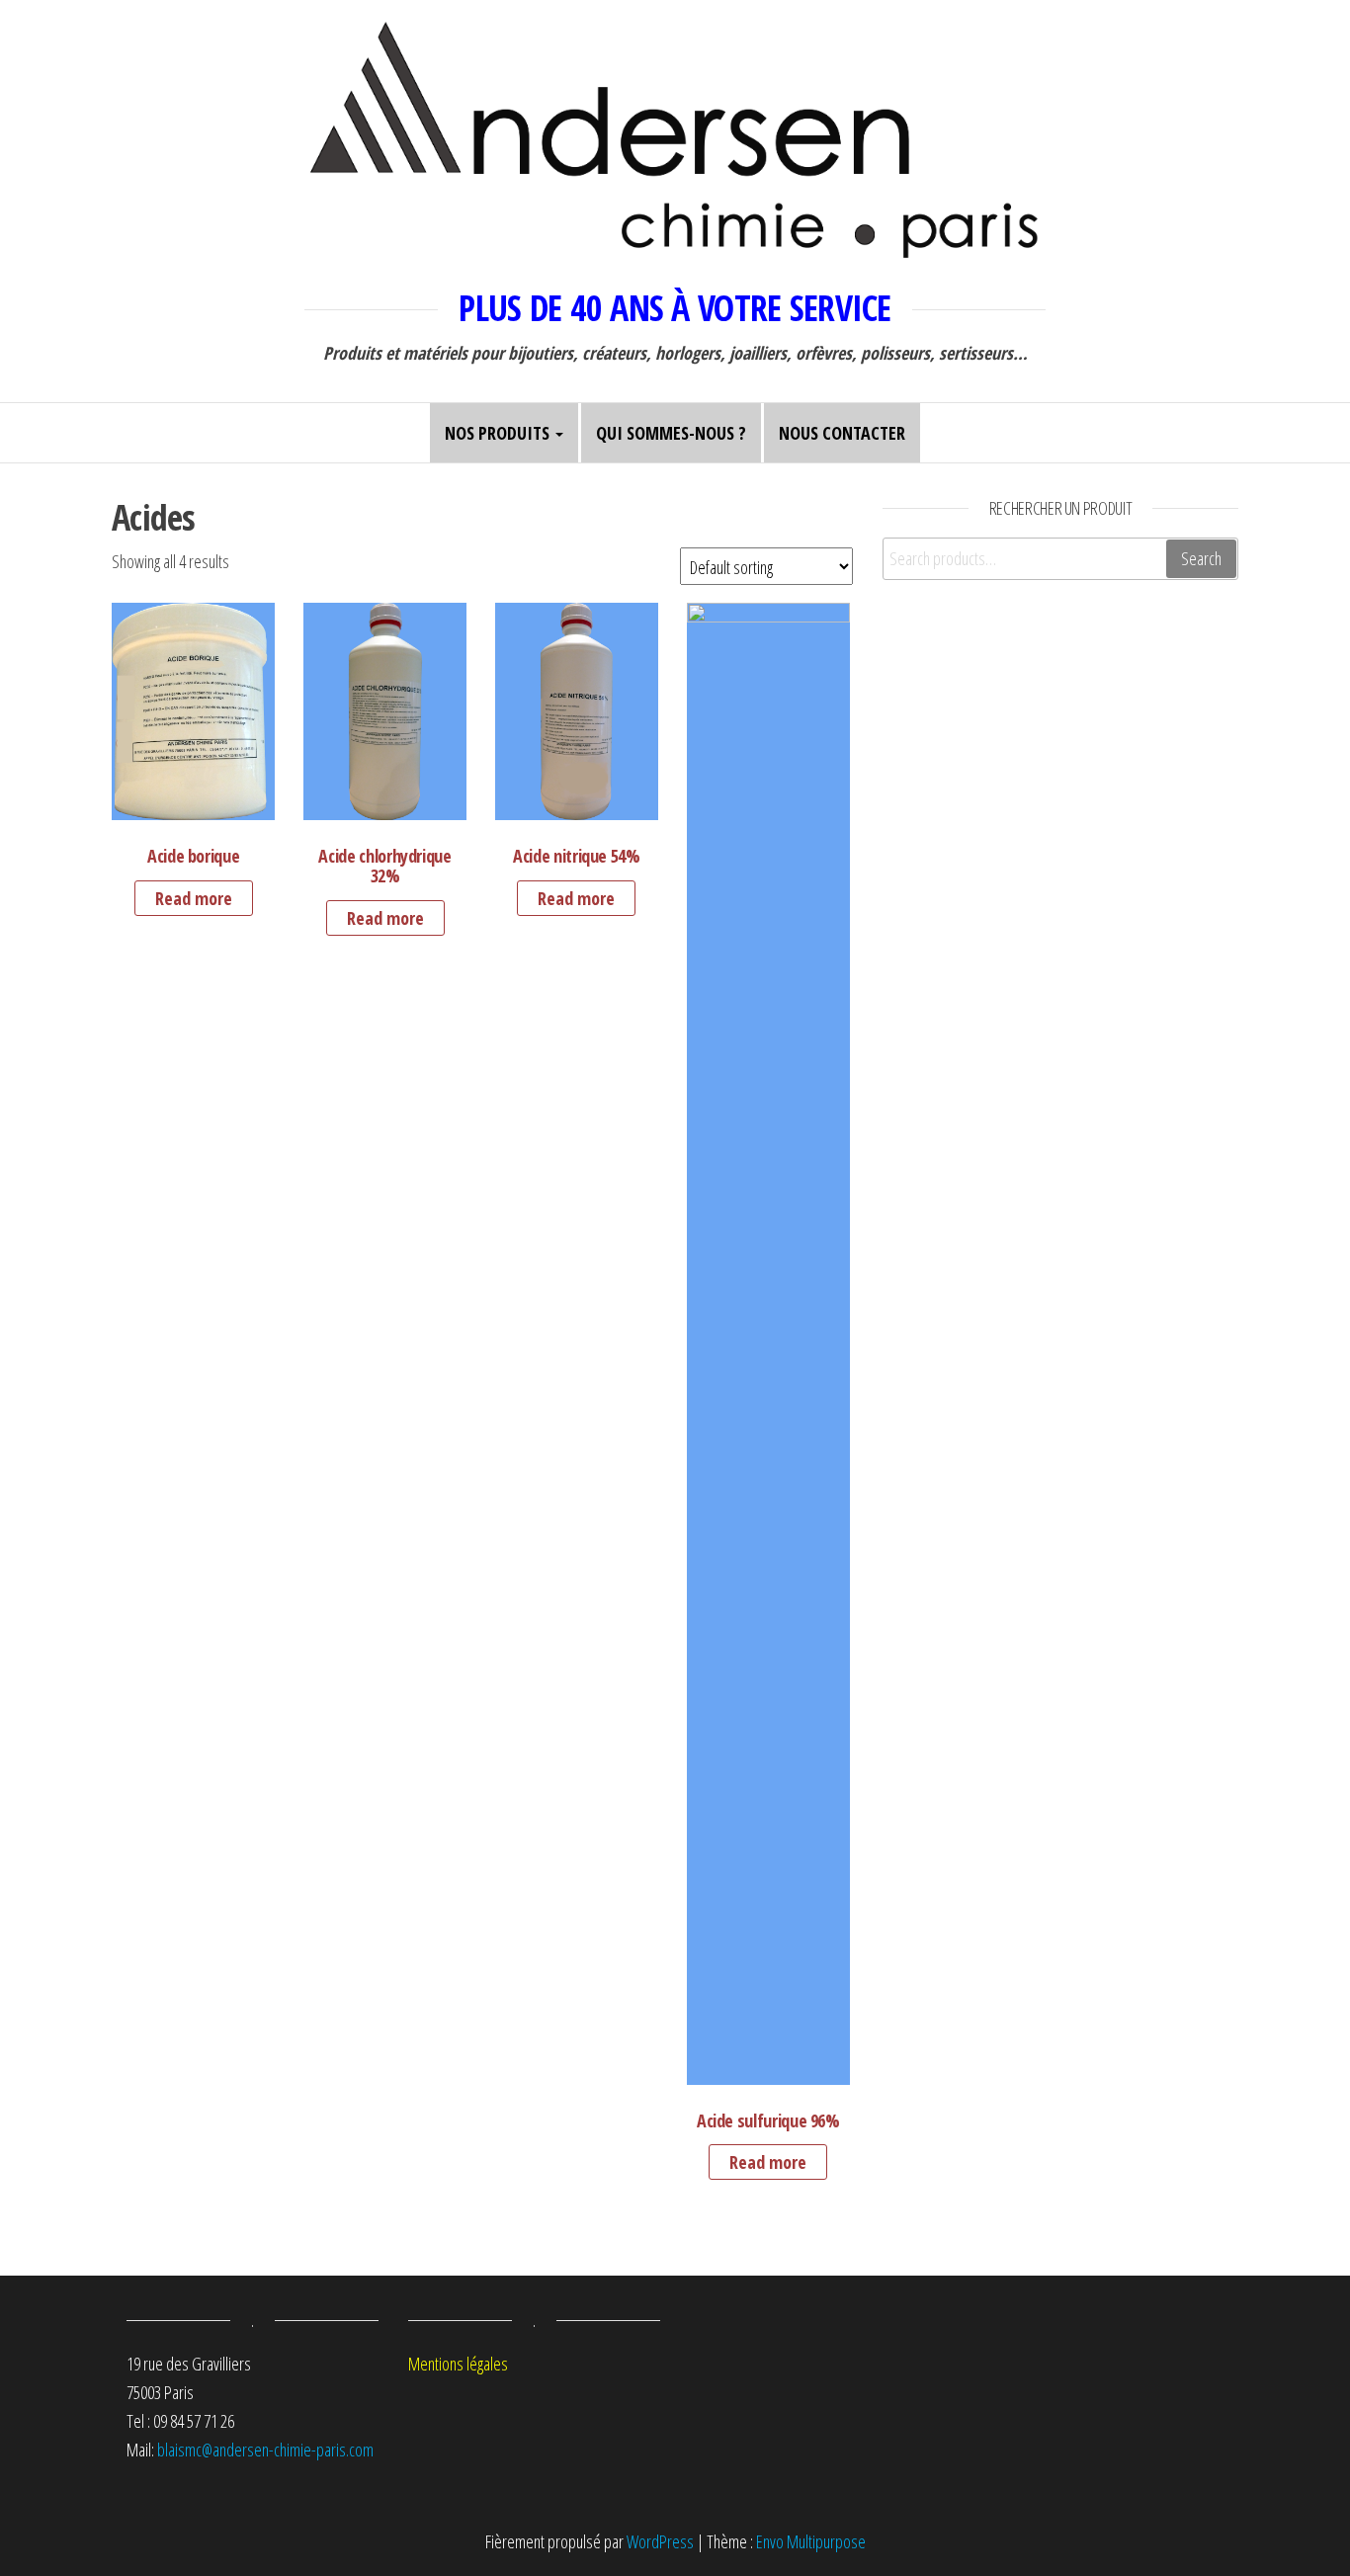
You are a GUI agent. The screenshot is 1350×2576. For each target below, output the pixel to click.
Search (1201, 558)
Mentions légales (458, 2364)
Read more (194, 898)
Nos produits (499, 433)
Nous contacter (842, 433)
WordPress (660, 2541)
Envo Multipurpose (811, 2541)
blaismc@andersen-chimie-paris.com (265, 2450)
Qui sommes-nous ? (671, 433)
